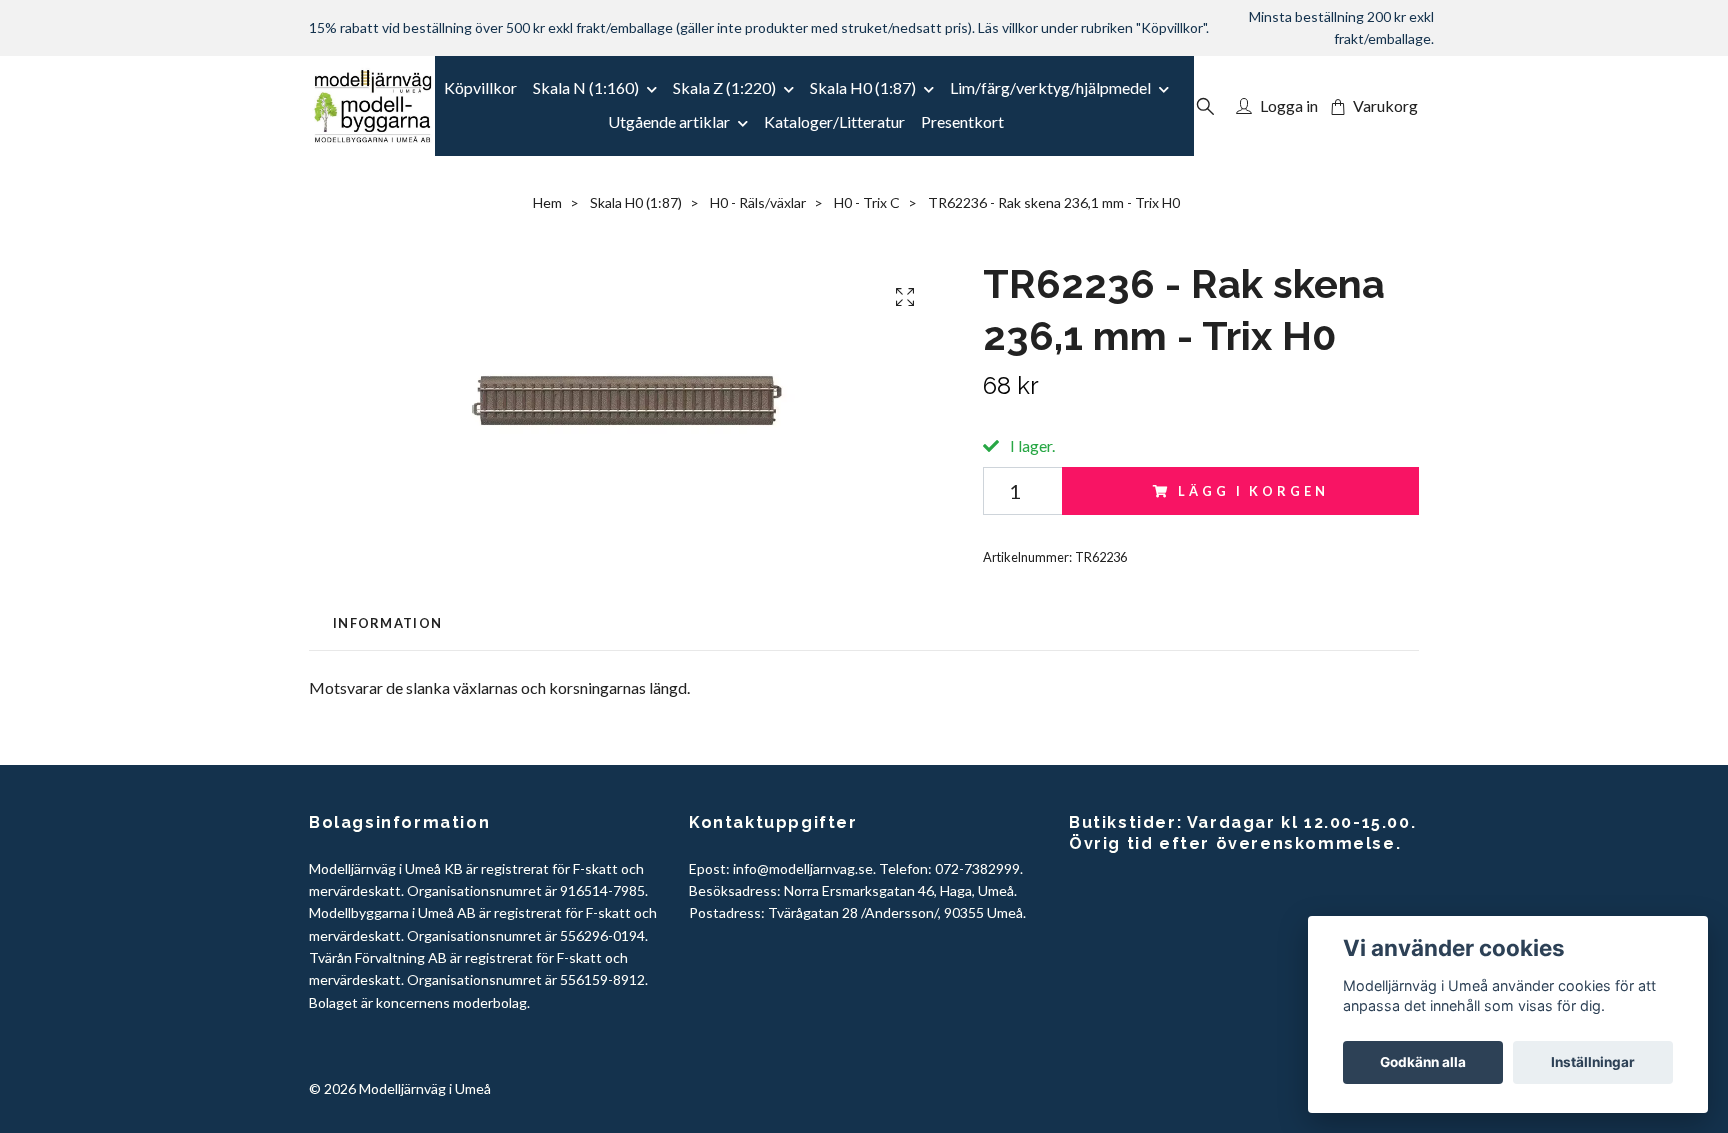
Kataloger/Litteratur (834, 121)
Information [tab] (387, 623)
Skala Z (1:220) (724, 87)
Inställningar (1593, 1062)
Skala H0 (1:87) (863, 87)
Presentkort (962, 121)
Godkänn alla (1423, 1062)
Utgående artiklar (669, 121)
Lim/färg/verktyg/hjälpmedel (1050, 87)
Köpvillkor (480, 87)
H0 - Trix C (867, 202)
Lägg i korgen (1253, 491)
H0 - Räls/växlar (758, 202)
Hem (547, 202)
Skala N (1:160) (586, 87)
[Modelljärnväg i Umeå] (372, 106)
